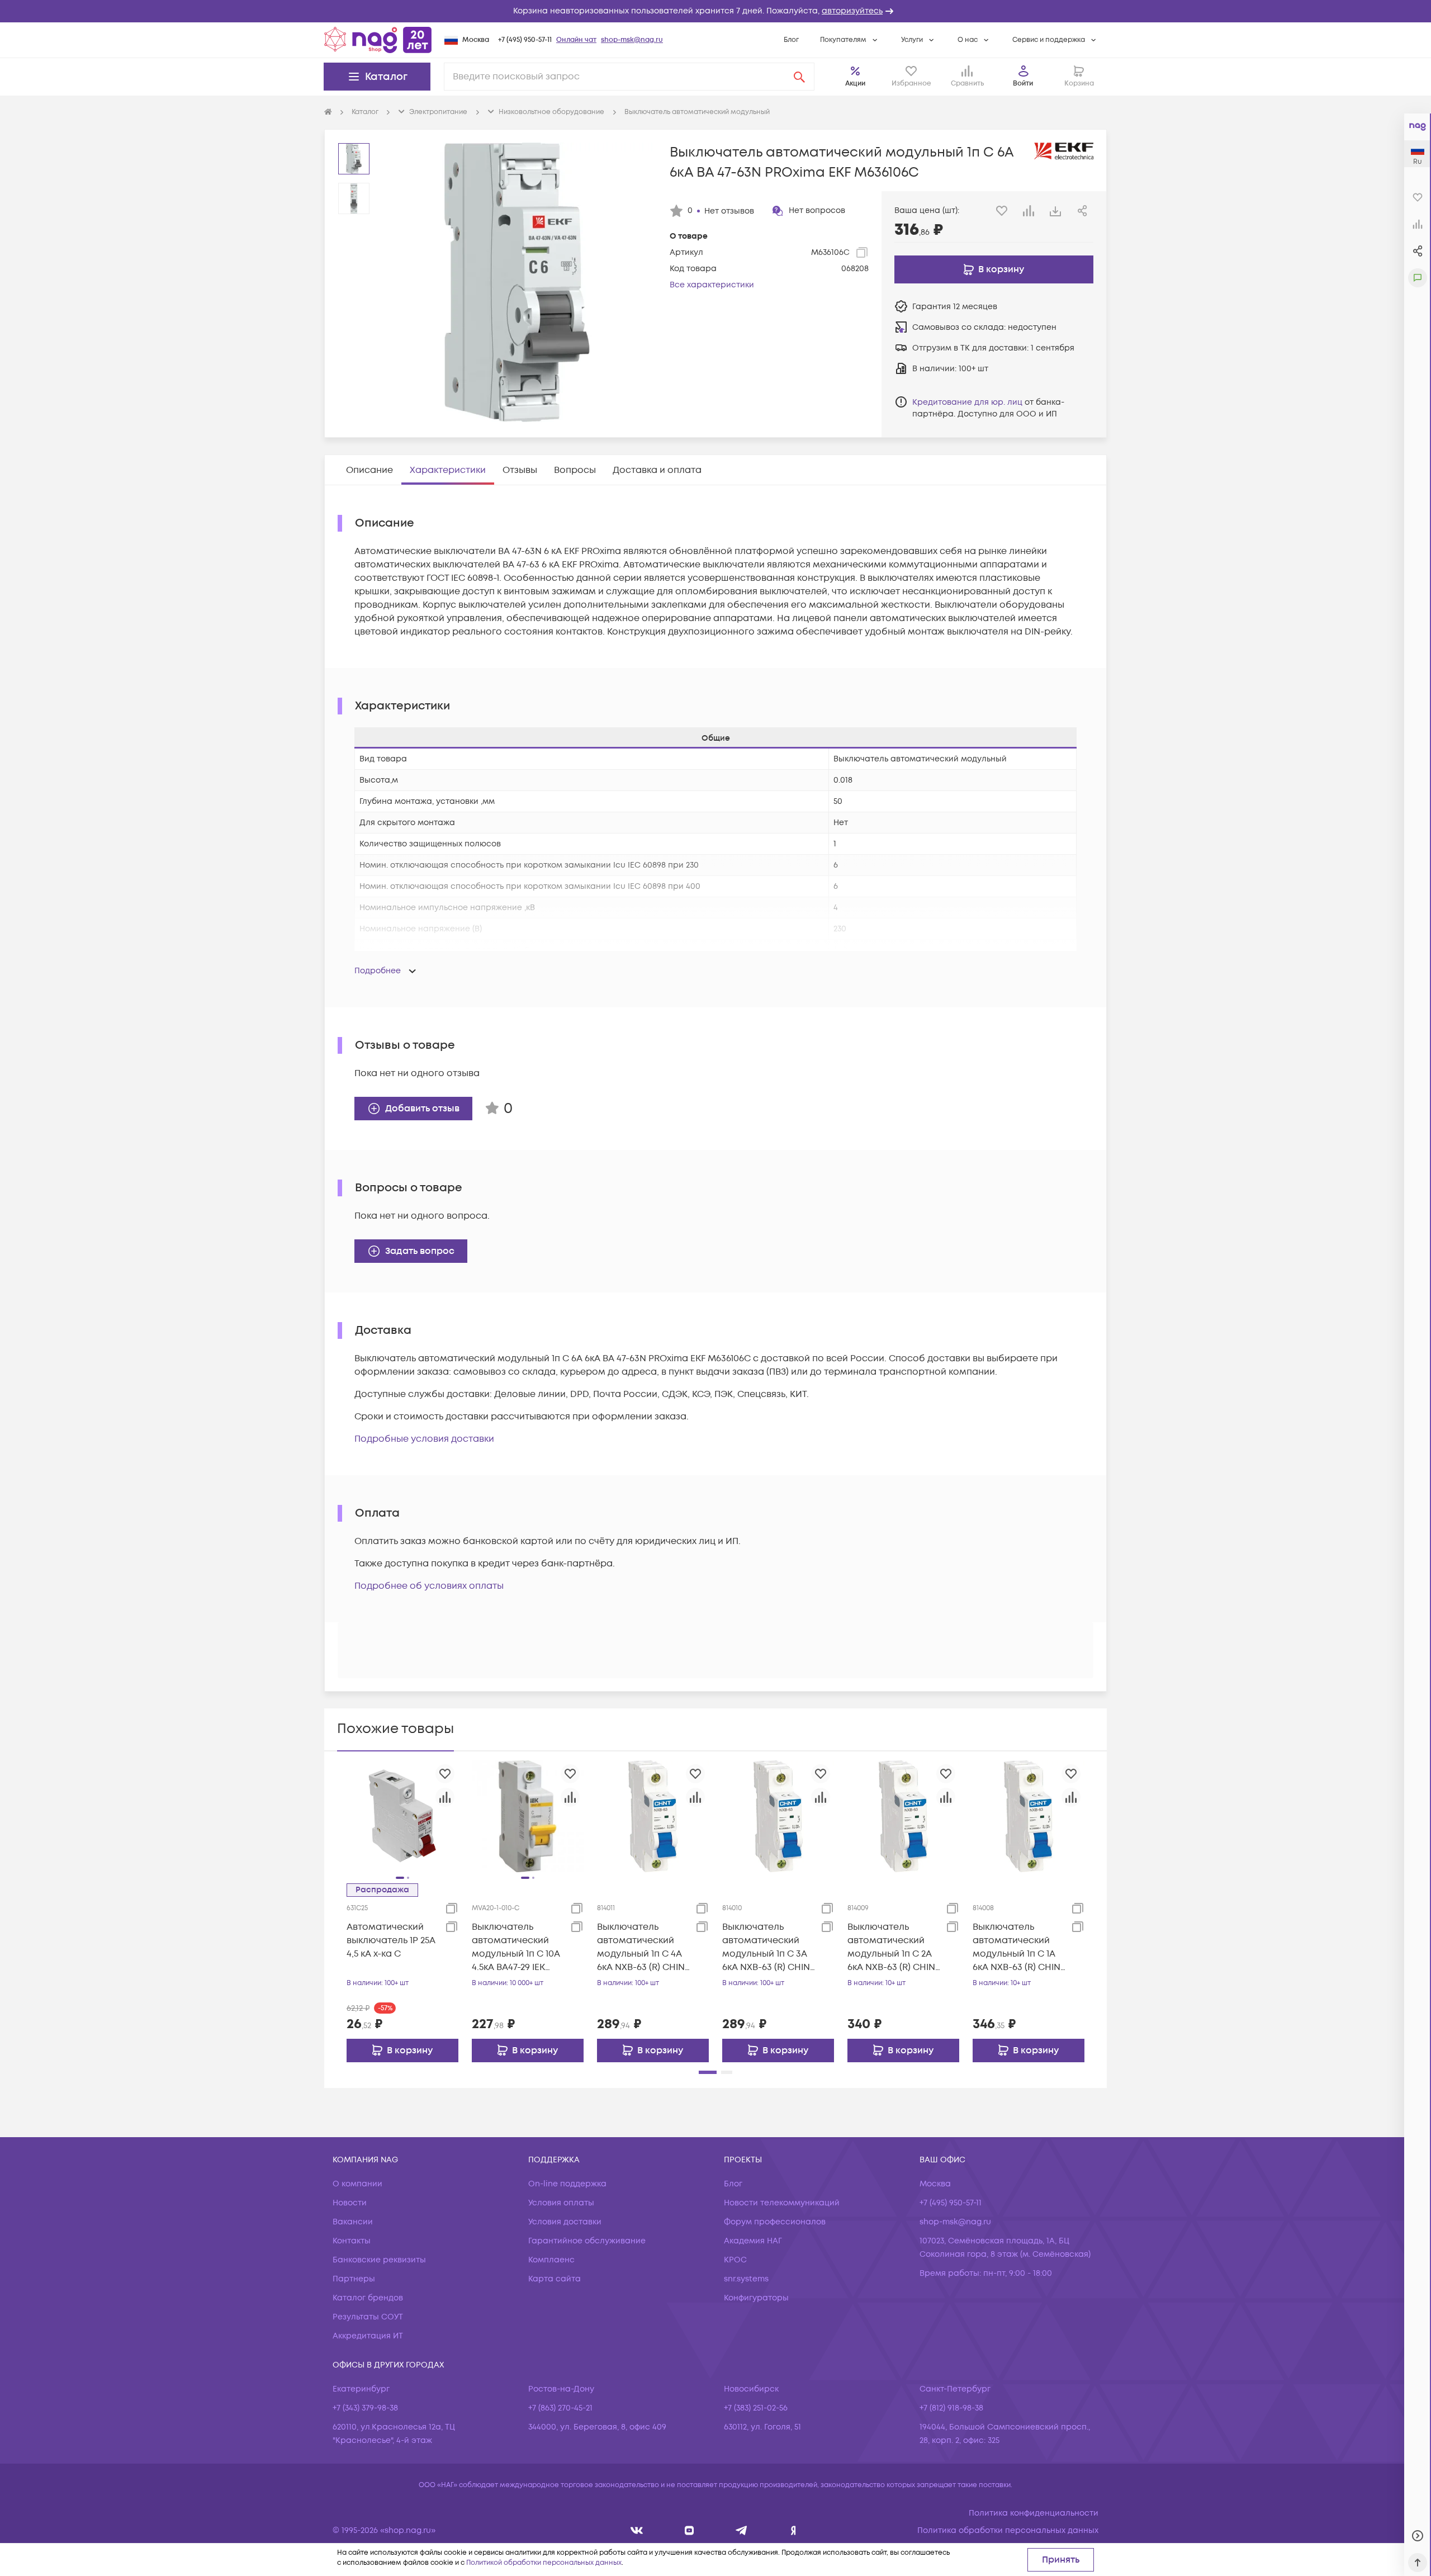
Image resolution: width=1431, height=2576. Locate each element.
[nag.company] (637, 2530)
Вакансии (353, 2222)
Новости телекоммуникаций (782, 2203)
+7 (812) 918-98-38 (951, 2408)
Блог (791, 40)
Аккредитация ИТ (368, 2336)
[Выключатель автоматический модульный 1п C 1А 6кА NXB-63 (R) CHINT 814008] (1029, 1816)
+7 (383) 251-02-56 (756, 2408)
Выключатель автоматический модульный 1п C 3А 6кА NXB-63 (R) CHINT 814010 (768, 1947)
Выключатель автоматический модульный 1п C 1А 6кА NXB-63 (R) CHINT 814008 (1019, 1947)
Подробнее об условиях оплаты (429, 1586)
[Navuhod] (690, 2530)
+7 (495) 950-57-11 (525, 40)
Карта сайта (555, 2279)
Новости (350, 2203)
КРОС (735, 2260)
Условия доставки (565, 2222)
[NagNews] (741, 2530)
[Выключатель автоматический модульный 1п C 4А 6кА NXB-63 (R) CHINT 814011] (653, 1816)
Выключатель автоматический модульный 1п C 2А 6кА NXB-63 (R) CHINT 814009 (894, 1947)
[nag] (793, 2530)
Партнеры (354, 2279)
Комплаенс (551, 2260)
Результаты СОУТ (368, 2317)
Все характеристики (712, 285)
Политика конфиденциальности (1034, 2513)
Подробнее (378, 971)
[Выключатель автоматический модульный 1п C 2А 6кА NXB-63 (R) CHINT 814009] (903, 1816)
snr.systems (746, 2279)
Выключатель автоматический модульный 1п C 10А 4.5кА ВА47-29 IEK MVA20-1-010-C (516, 1947)
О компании (357, 2184)
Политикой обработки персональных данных (544, 2563)
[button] (715, 11)
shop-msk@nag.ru (632, 40)
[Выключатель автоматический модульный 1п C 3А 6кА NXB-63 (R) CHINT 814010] (778, 1816)
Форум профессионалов (775, 2222)
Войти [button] (1023, 84)
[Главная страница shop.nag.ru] (378, 40)
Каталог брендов (368, 2298)
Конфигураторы (756, 2298)
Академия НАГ (753, 2241)
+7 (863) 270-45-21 (560, 2408)
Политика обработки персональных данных (1008, 2530)
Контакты (352, 2241)
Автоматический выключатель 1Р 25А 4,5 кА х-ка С (391, 1940)
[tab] (369, 470)
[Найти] (799, 77)
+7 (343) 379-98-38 (365, 2408)
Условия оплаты (561, 2203)
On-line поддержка (567, 2184)
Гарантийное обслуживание (587, 2241)
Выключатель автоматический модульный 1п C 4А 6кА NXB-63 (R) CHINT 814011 (643, 1947)
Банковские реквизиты (379, 2260)
